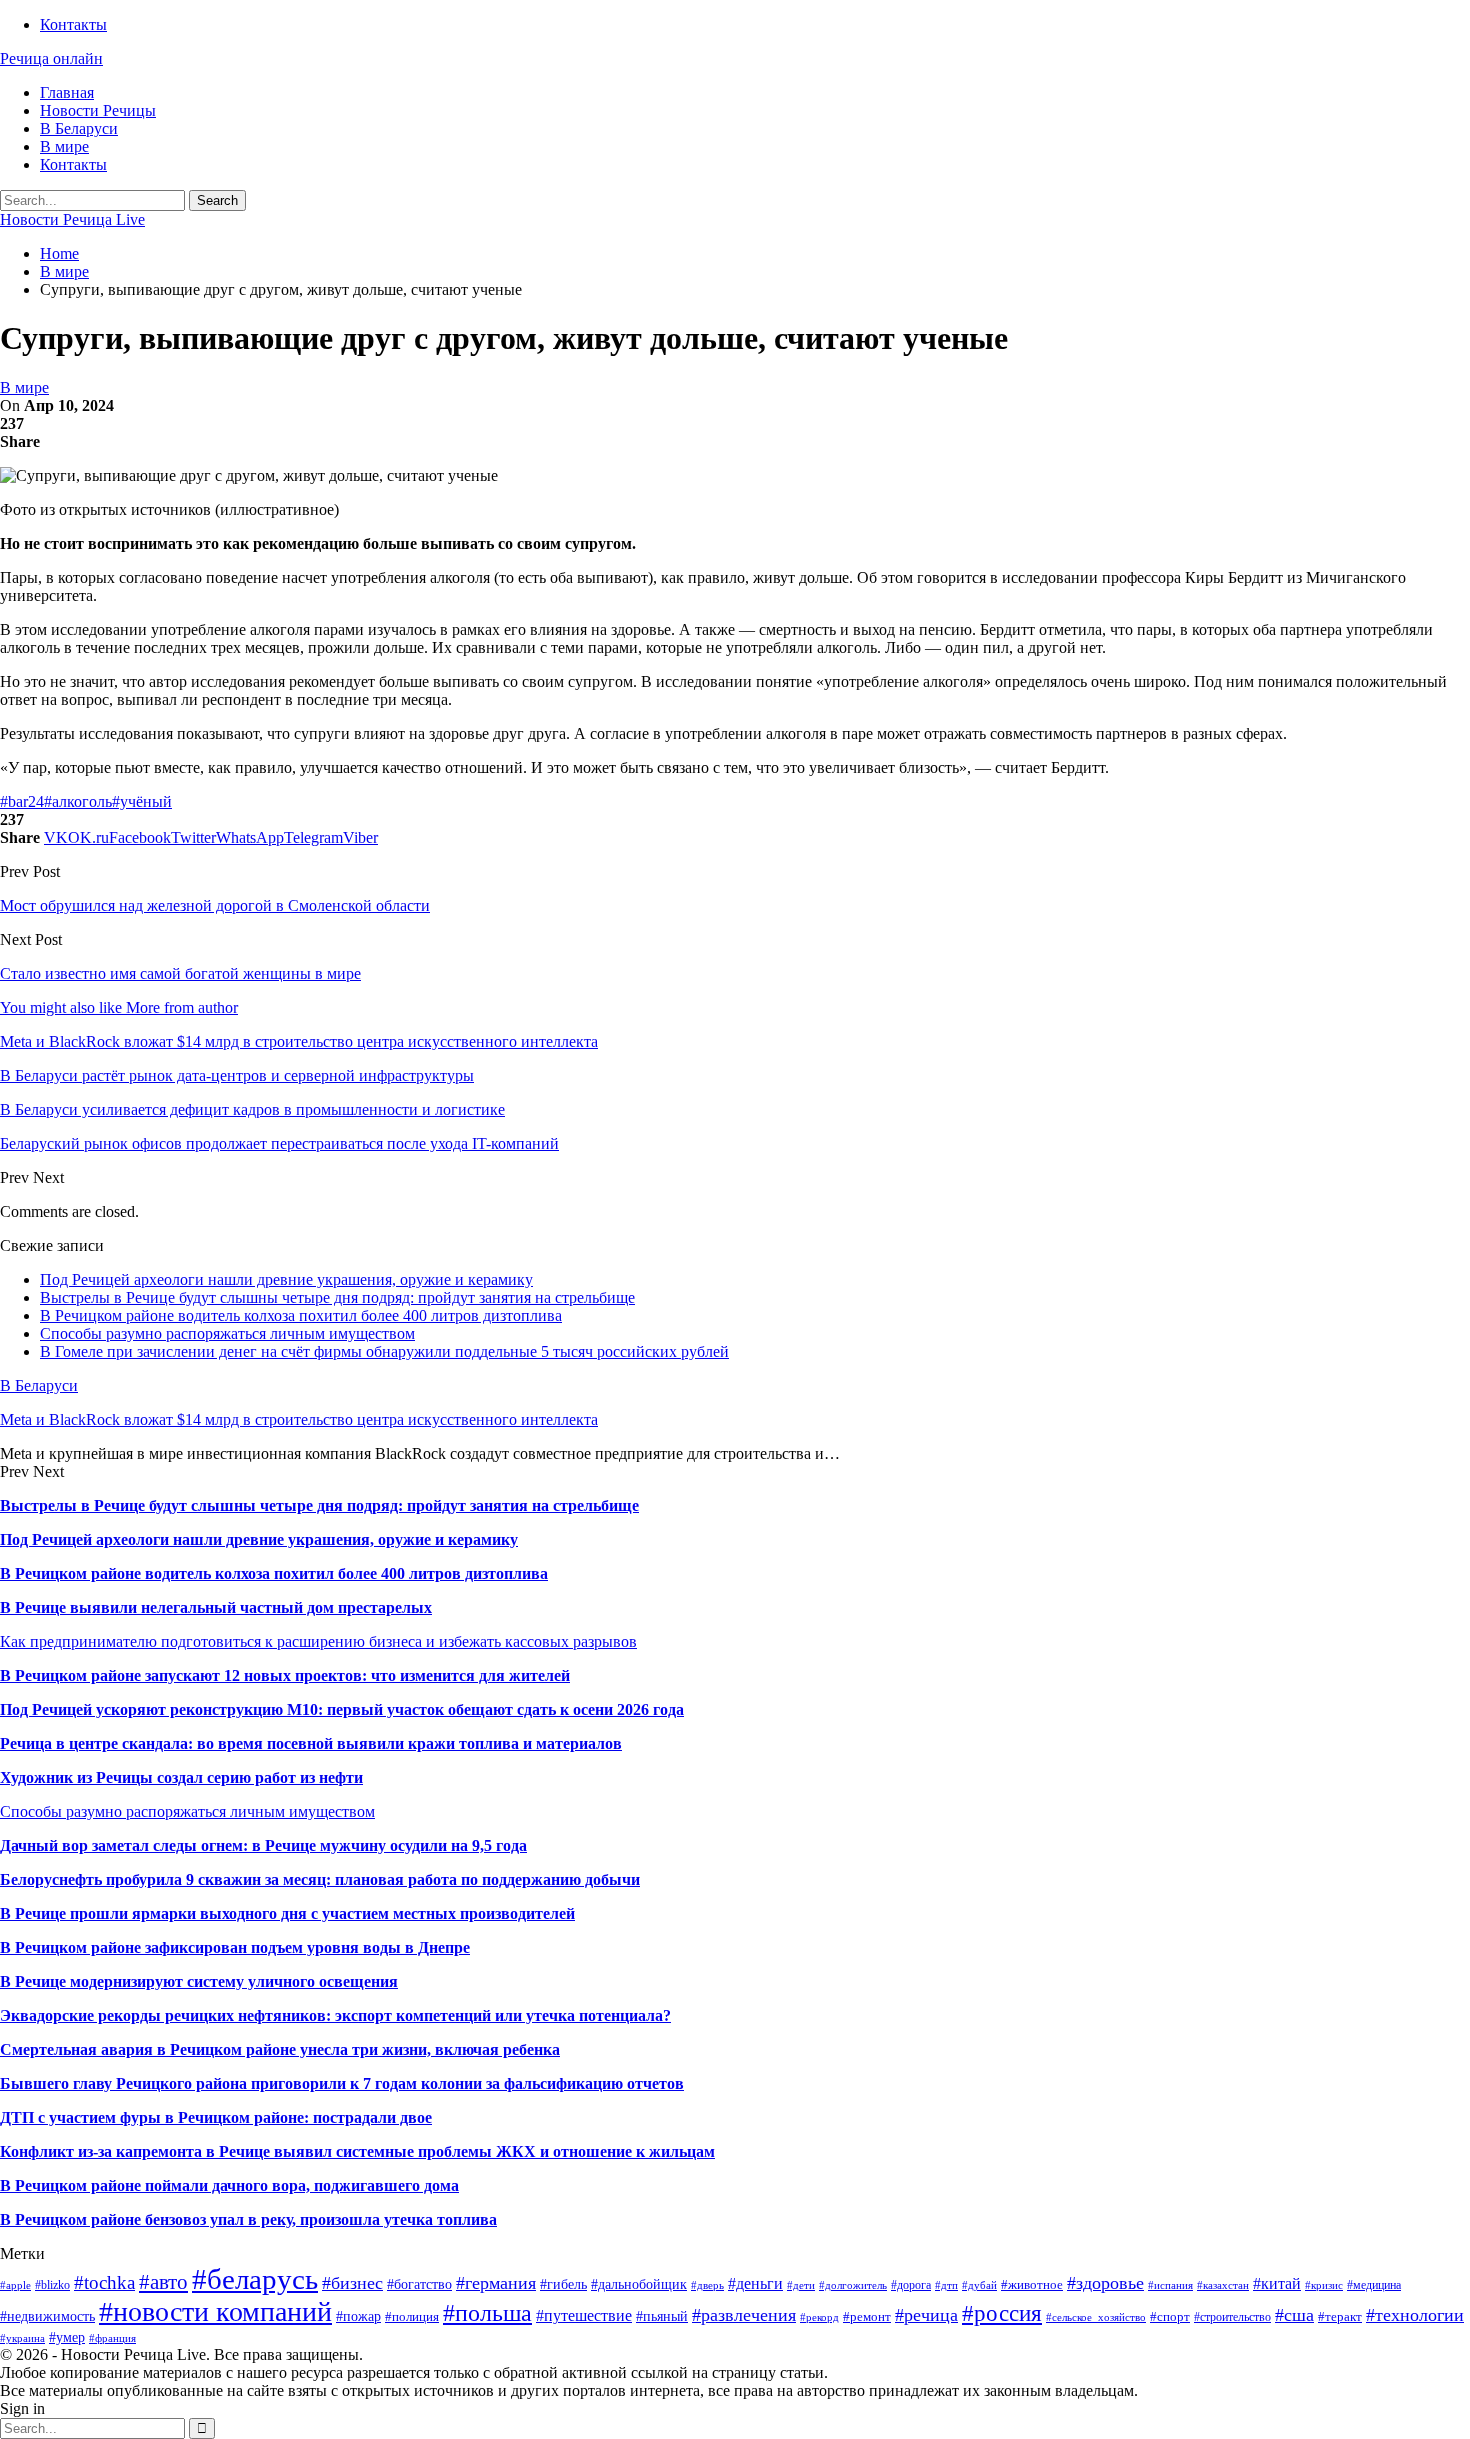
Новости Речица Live (72, 219)
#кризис (1324, 2285)
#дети (801, 2285)
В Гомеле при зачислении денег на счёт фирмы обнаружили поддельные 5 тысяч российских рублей (384, 1351)
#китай (1277, 2283)
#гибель (563, 2284)
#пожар (358, 2316)
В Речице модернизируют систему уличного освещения (199, 1981)
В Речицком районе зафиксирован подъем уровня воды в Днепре (235, 1947)
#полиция (412, 2316)
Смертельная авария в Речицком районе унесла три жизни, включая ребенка (280, 2049)
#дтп (946, 2285)
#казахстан (1223, 2285)
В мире (64, 146)
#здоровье (1105, 2283)
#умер (67, 2337)
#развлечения (744, 2315)
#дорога (911, 2285)
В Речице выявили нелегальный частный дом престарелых (216, 1607)
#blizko (52, 2285)
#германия (496, 2283)
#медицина (1374, 2285)
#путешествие (584, 2315)
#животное (1032, 2284)
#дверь (707, 2285)
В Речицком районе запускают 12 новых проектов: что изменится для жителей (285, 1675)
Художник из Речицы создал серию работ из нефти (181, 1777)
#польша (487, 2313)
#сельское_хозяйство (1096, 2317)
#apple (15, 2285)
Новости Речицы (98, 110)
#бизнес (352, 2283)
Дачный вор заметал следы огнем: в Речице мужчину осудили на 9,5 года (263, 1845)
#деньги (755, 2283)
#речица (926, 2315)
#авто (163, 2282)
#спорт (1170, 2316)
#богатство (419, 2284)
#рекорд (819, 2317)
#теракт (1340, 2316)
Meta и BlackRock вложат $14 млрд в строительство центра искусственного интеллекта (299, 1419)
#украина (22, 2338)
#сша (1294, 2315)
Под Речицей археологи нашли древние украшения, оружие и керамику (286, 1279)
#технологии (1415, 2315)
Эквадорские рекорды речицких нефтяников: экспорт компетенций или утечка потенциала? (335, 2015)
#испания (1170, 2285)
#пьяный (662, 2316)
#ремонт (867, 2316)
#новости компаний (215, 2311)
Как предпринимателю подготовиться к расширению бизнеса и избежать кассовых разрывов (318, 1641)
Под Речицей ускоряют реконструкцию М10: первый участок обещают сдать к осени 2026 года (342, 1709)
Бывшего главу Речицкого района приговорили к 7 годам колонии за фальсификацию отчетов (342, 2083)
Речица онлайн (51, 58)
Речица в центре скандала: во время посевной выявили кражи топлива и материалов (311, 1743)
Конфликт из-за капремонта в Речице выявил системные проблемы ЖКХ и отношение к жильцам (357, 2151)
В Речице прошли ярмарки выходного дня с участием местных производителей (287, 1913)
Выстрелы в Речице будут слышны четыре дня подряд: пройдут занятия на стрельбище (337, 1297)
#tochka (104, 2282)
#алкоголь (78, 801)
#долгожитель (853, 2285)
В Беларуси (79, 128)
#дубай (979, 2285)
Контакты (73, 24)
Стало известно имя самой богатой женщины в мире (180, 973)
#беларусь (255, 2279)
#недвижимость (47, 2316)
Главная (67, 92)
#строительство (1232, 2317)
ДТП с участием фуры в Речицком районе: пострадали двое (216, 2117)
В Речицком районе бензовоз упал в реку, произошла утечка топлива (248, 2219)
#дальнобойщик (639, 2284)
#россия (1002, 2313)
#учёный (142, 801)
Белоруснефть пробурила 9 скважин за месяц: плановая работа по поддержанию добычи (320, 1879)
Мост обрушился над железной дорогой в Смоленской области (215, 905)
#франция (112, 2338)
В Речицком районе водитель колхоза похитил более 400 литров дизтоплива (301, 1315)
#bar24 (22, 801)
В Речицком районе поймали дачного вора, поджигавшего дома (229, 2185)
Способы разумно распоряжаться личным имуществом (227, 1333)
